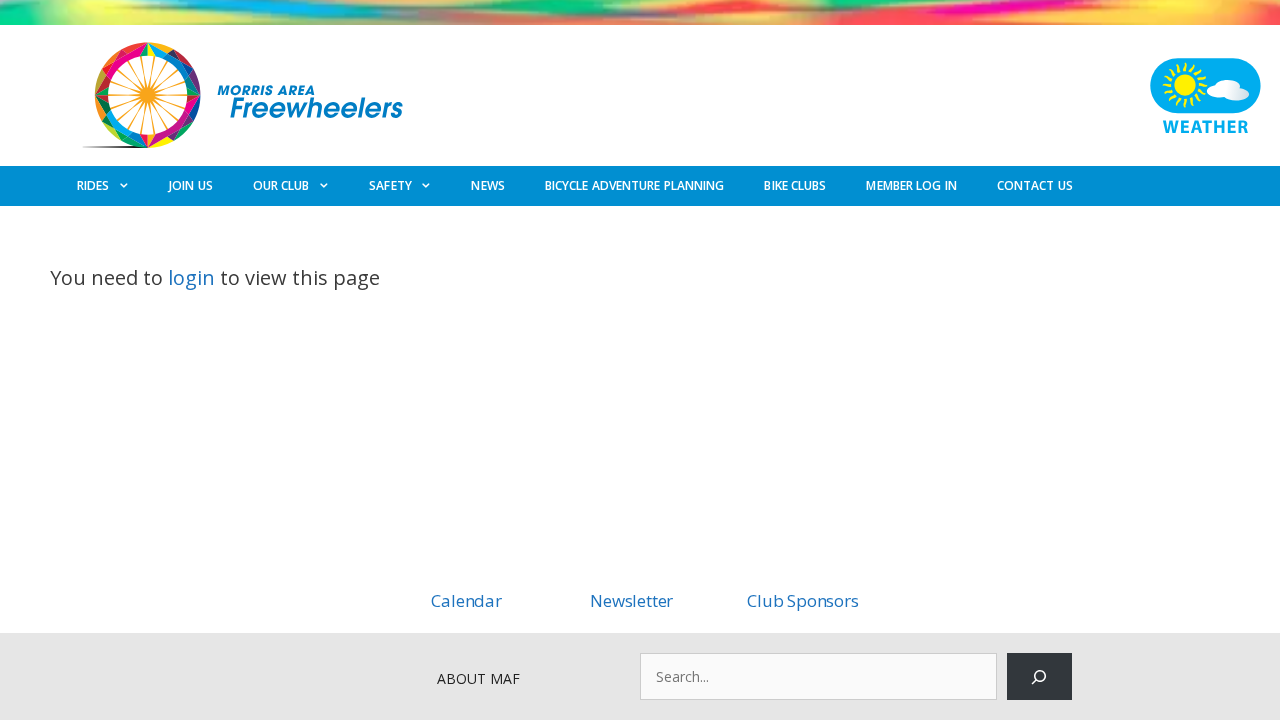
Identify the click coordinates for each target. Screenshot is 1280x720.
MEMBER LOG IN (911, 185)
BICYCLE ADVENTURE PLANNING (635, 185)
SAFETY (390, 185)
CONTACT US (1035, 185)
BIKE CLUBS (795, 185)
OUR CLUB (281, 185)
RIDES (93, 185)
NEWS (487, 185)
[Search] (1039, 676)
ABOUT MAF (478, 678)
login (191, 277)
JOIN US (191, 185)
